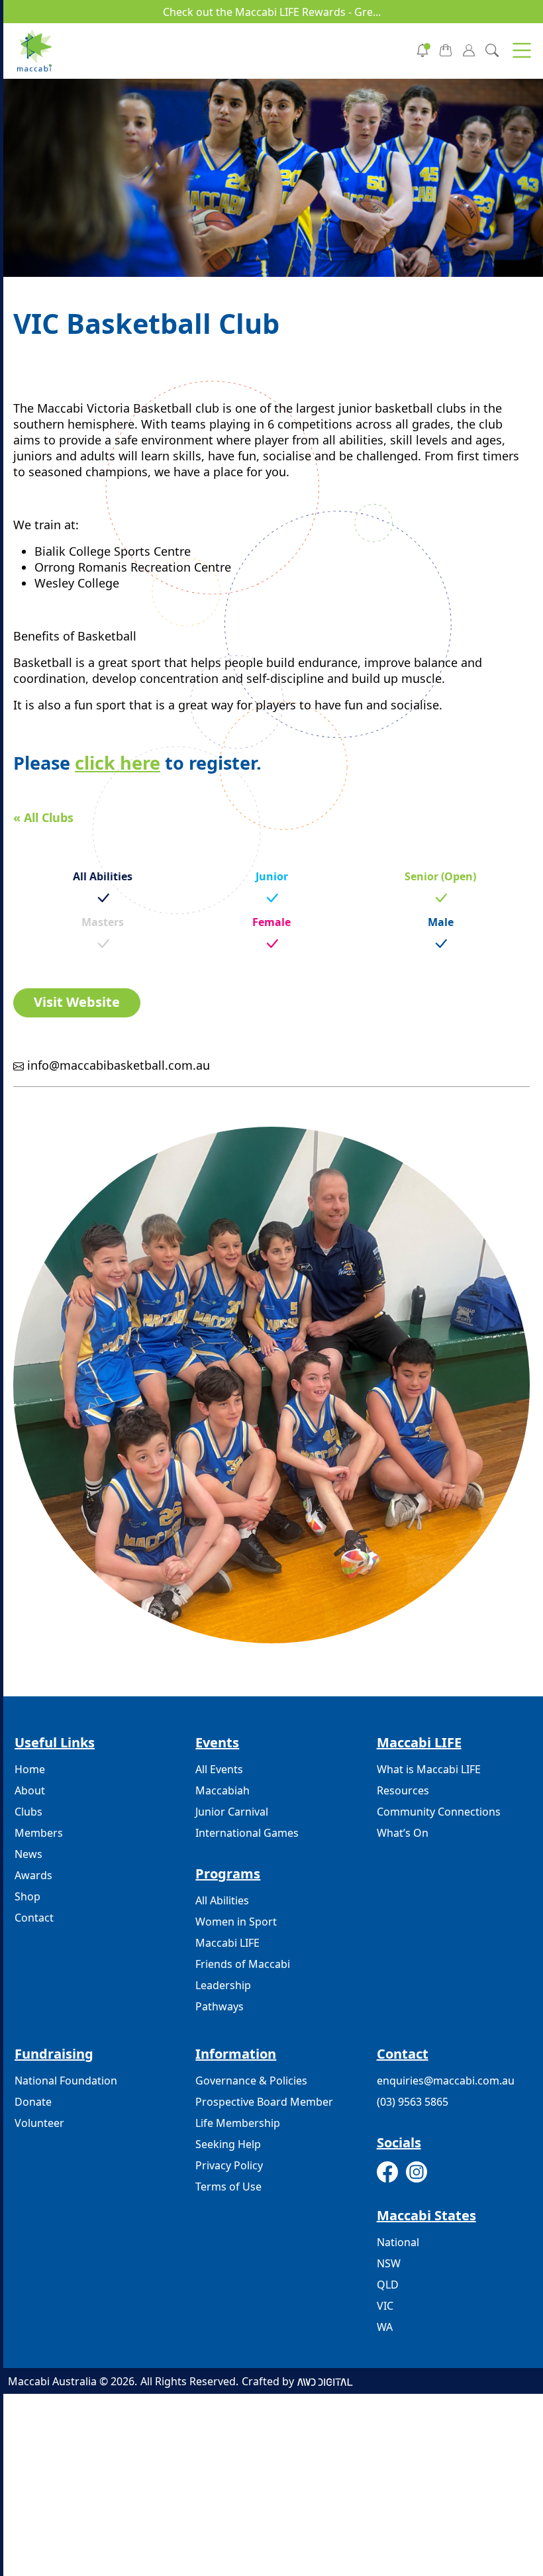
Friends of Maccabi (243, 1964)
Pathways (220, 2006)
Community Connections (439, 1812)
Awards (33, 1875)
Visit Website (77, 1002)
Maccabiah (222, 1790)
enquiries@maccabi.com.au (446, 2081)
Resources (403, 1790)
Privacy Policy (229, 2165)
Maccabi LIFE (227, 1943)
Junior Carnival (232, 1812)
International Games (247, 1833)
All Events (219, 1769)
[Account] (469, 49)
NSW (389, 2263)
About (30, 1790)
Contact (34, 1918)
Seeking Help (228, 2144)
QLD (388, 2285)
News (28, 1854)
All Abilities (222, 1900)
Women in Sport (236, 1922)
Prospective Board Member (264, 2102)
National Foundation (66, 2081)
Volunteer (39, 2123)
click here (118, 763)
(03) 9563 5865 (413, 2102)
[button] (522, 50)
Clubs (28, 1812)
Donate (33, 2102)
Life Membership (238, 2123)
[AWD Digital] (325, 2381)
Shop (27, 1896)
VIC (385, 2306)
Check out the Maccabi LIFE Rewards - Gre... (272, 12)
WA (385, 2327)
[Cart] (446, 49)
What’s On (403, 1833)
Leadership (223, 1985)
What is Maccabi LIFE (429, 1769)
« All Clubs (43, 817)
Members (39, 1833)
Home (30, 1769)
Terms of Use (228, 2187)
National (398, 2242)
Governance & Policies (251, 2081)
